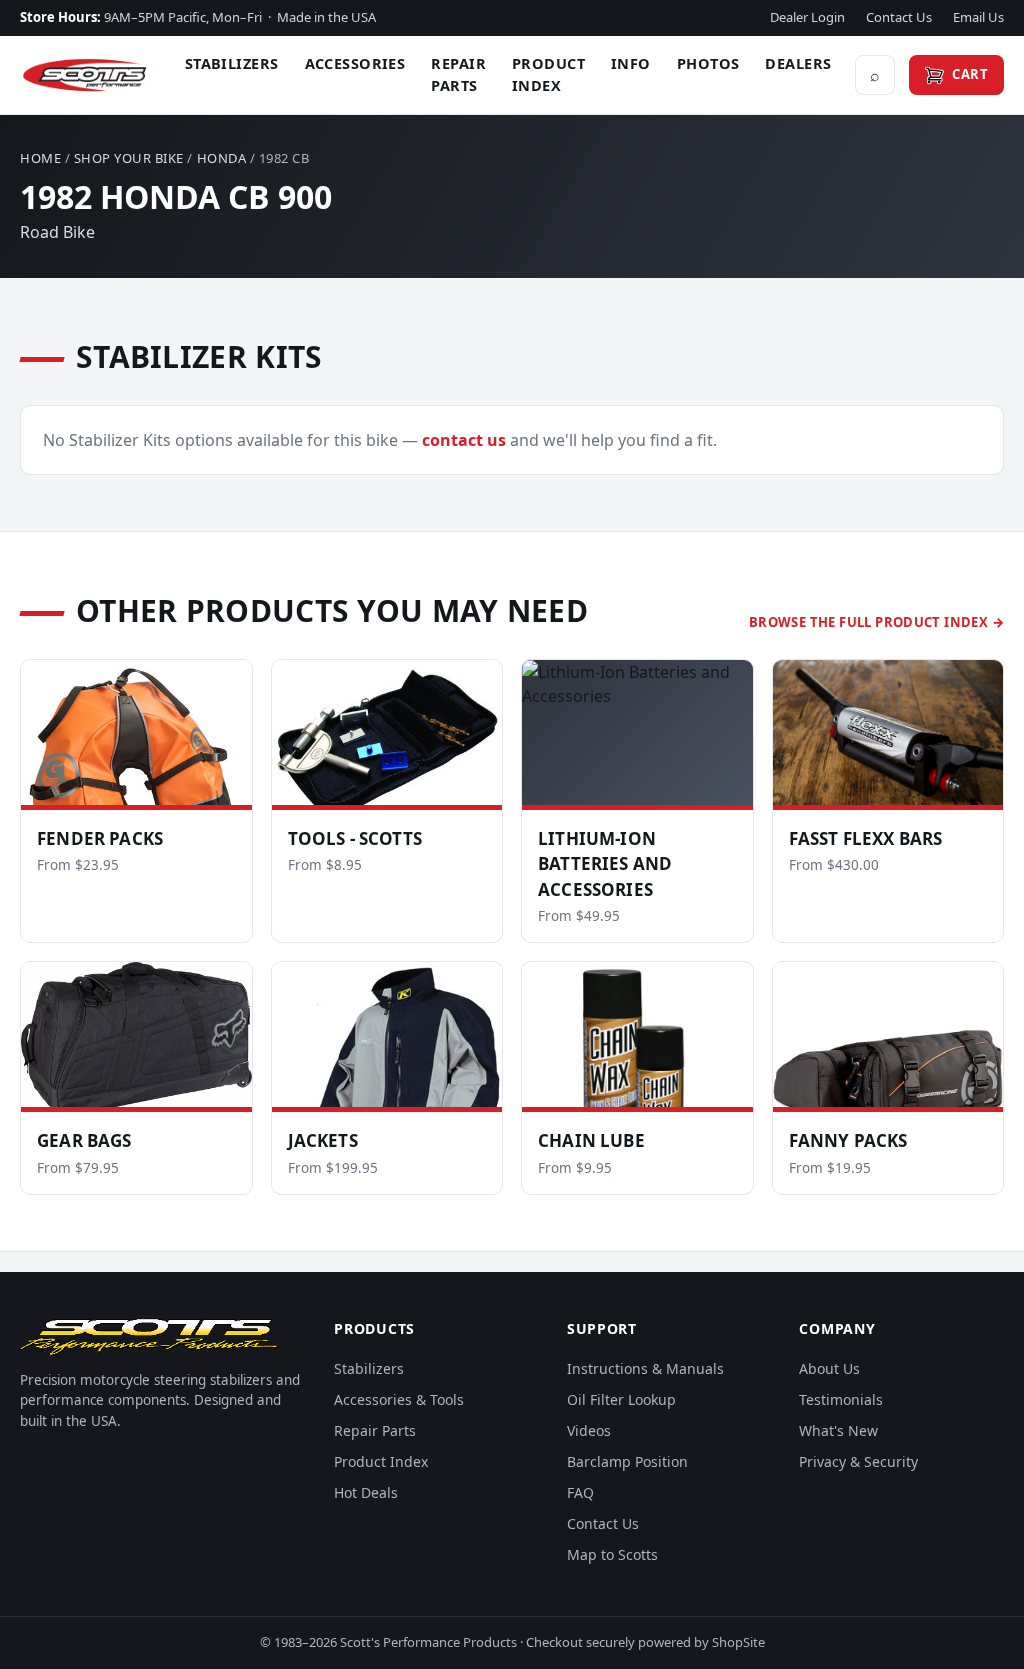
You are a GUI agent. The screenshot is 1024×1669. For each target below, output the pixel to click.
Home (40, 158)
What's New (838, 1430)
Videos (589, 1430)
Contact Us (899, 17)
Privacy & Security (858, 1461)
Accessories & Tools (399, 1399)
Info (631, 63)
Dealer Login (807, 17)
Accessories (355, 63)
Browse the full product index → (876, 622)
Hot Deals (366, 1492)
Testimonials (841, 1399)
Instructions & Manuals (645, 1368)
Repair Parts (458, 74)
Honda (222, 158)
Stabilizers (232, 63)
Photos (708, 63)
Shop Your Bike (129, 158)
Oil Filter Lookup (621, 1399)
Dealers (798, 63)
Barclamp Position (627, 1461)
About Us (829, 1368)
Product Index (548, 74)
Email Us (978, 17)
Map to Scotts (612, 1554)
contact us (464, 440)
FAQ (580, 1492)
